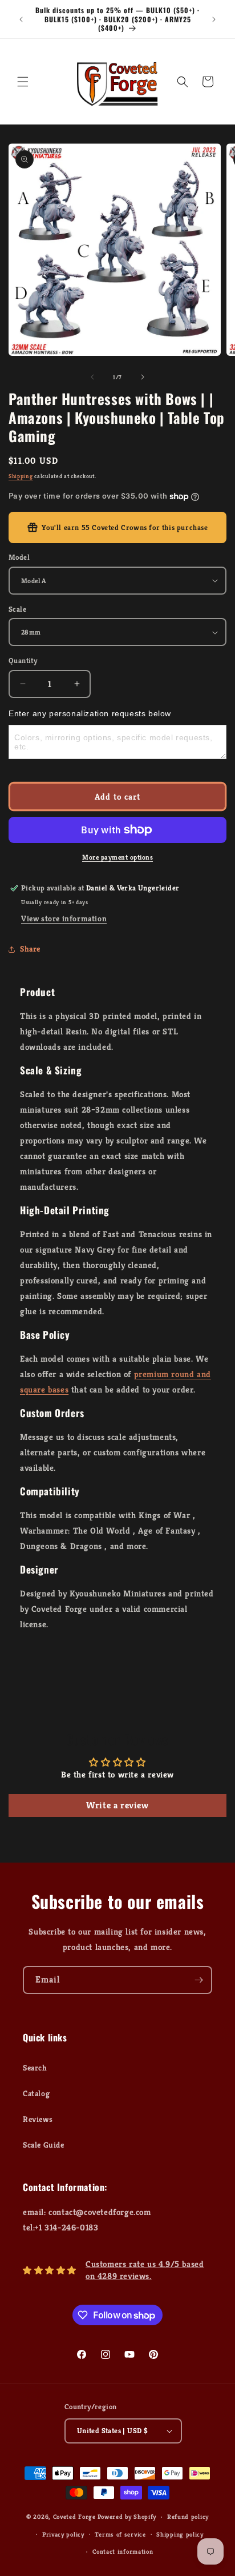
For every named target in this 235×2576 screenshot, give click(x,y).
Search (35, 2068)
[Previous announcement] (21, 19)
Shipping (21, 476)
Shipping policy (180, 2534)
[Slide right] (143, 377)
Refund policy (188, 2517)
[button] (23, 82)
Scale (17, 609)
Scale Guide (44, 2145)
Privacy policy (63, 2534)
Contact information (123, 2551)
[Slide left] (92, 377)
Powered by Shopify (127, 2517)
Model (19, 557)
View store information (64, 918)
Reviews (38, 2119)
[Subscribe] (198, 1980)
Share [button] (30, 949)
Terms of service (120, 2534)
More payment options (117, 857)
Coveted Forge (74, 2517)
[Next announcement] (214, 19)
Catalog (36, 2093)
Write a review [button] (117, 1805)
